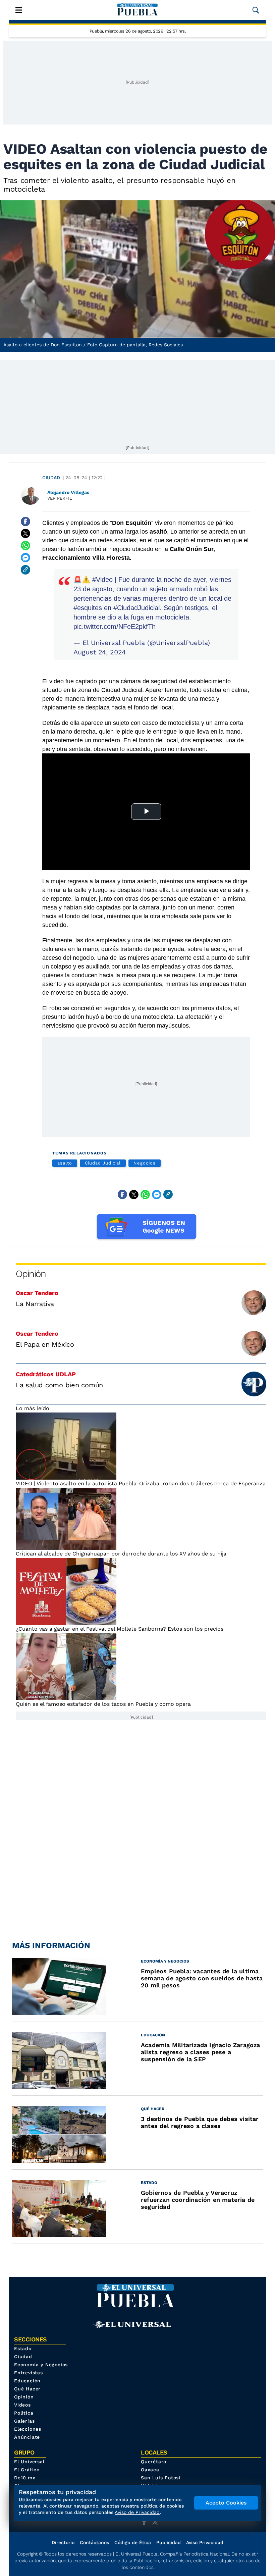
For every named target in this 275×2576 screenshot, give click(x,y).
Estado (23, 2348)
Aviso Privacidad (205, 2542)
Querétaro (154, 2462)
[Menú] (19, 10)
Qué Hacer (27, 2389)
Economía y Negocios (41, 2365)
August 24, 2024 (100, 652)
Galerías (24, 2421)
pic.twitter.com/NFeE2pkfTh (115, 627)
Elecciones (28, 2429)
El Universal (29, 2462)
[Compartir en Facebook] (25, 522)
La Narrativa (35, 1304)
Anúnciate (27, 2437)
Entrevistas (29, 2373)
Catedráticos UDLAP (46, 1374)
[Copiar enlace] (25, 570)
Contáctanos (94, 2542)
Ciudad (51, 478)
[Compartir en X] (25, 534)
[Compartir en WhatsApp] (25, 546)
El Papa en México (45, 1344)
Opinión (31, 1274)
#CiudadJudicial (136, 608)
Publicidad (169, 2542)
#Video (102, 580)
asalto (65, 1163)
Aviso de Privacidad (137, 2512)
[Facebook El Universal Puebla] (146, 2522)
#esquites (88, 608)
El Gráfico (27, 2470)
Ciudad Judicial (103, 1163)
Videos (22, 2405)
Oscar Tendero (37, 1293)
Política (24, 2413)
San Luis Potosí (161, 2478)
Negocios (144, 1163)
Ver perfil (60, 498)
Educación (27, 2381)
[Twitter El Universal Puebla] (157, 2522)
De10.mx (25, 2478)
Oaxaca (150, 2470)
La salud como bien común (59, 1385)
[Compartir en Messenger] (25, 558)
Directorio (63, 2542)
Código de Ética (133, 2542)
